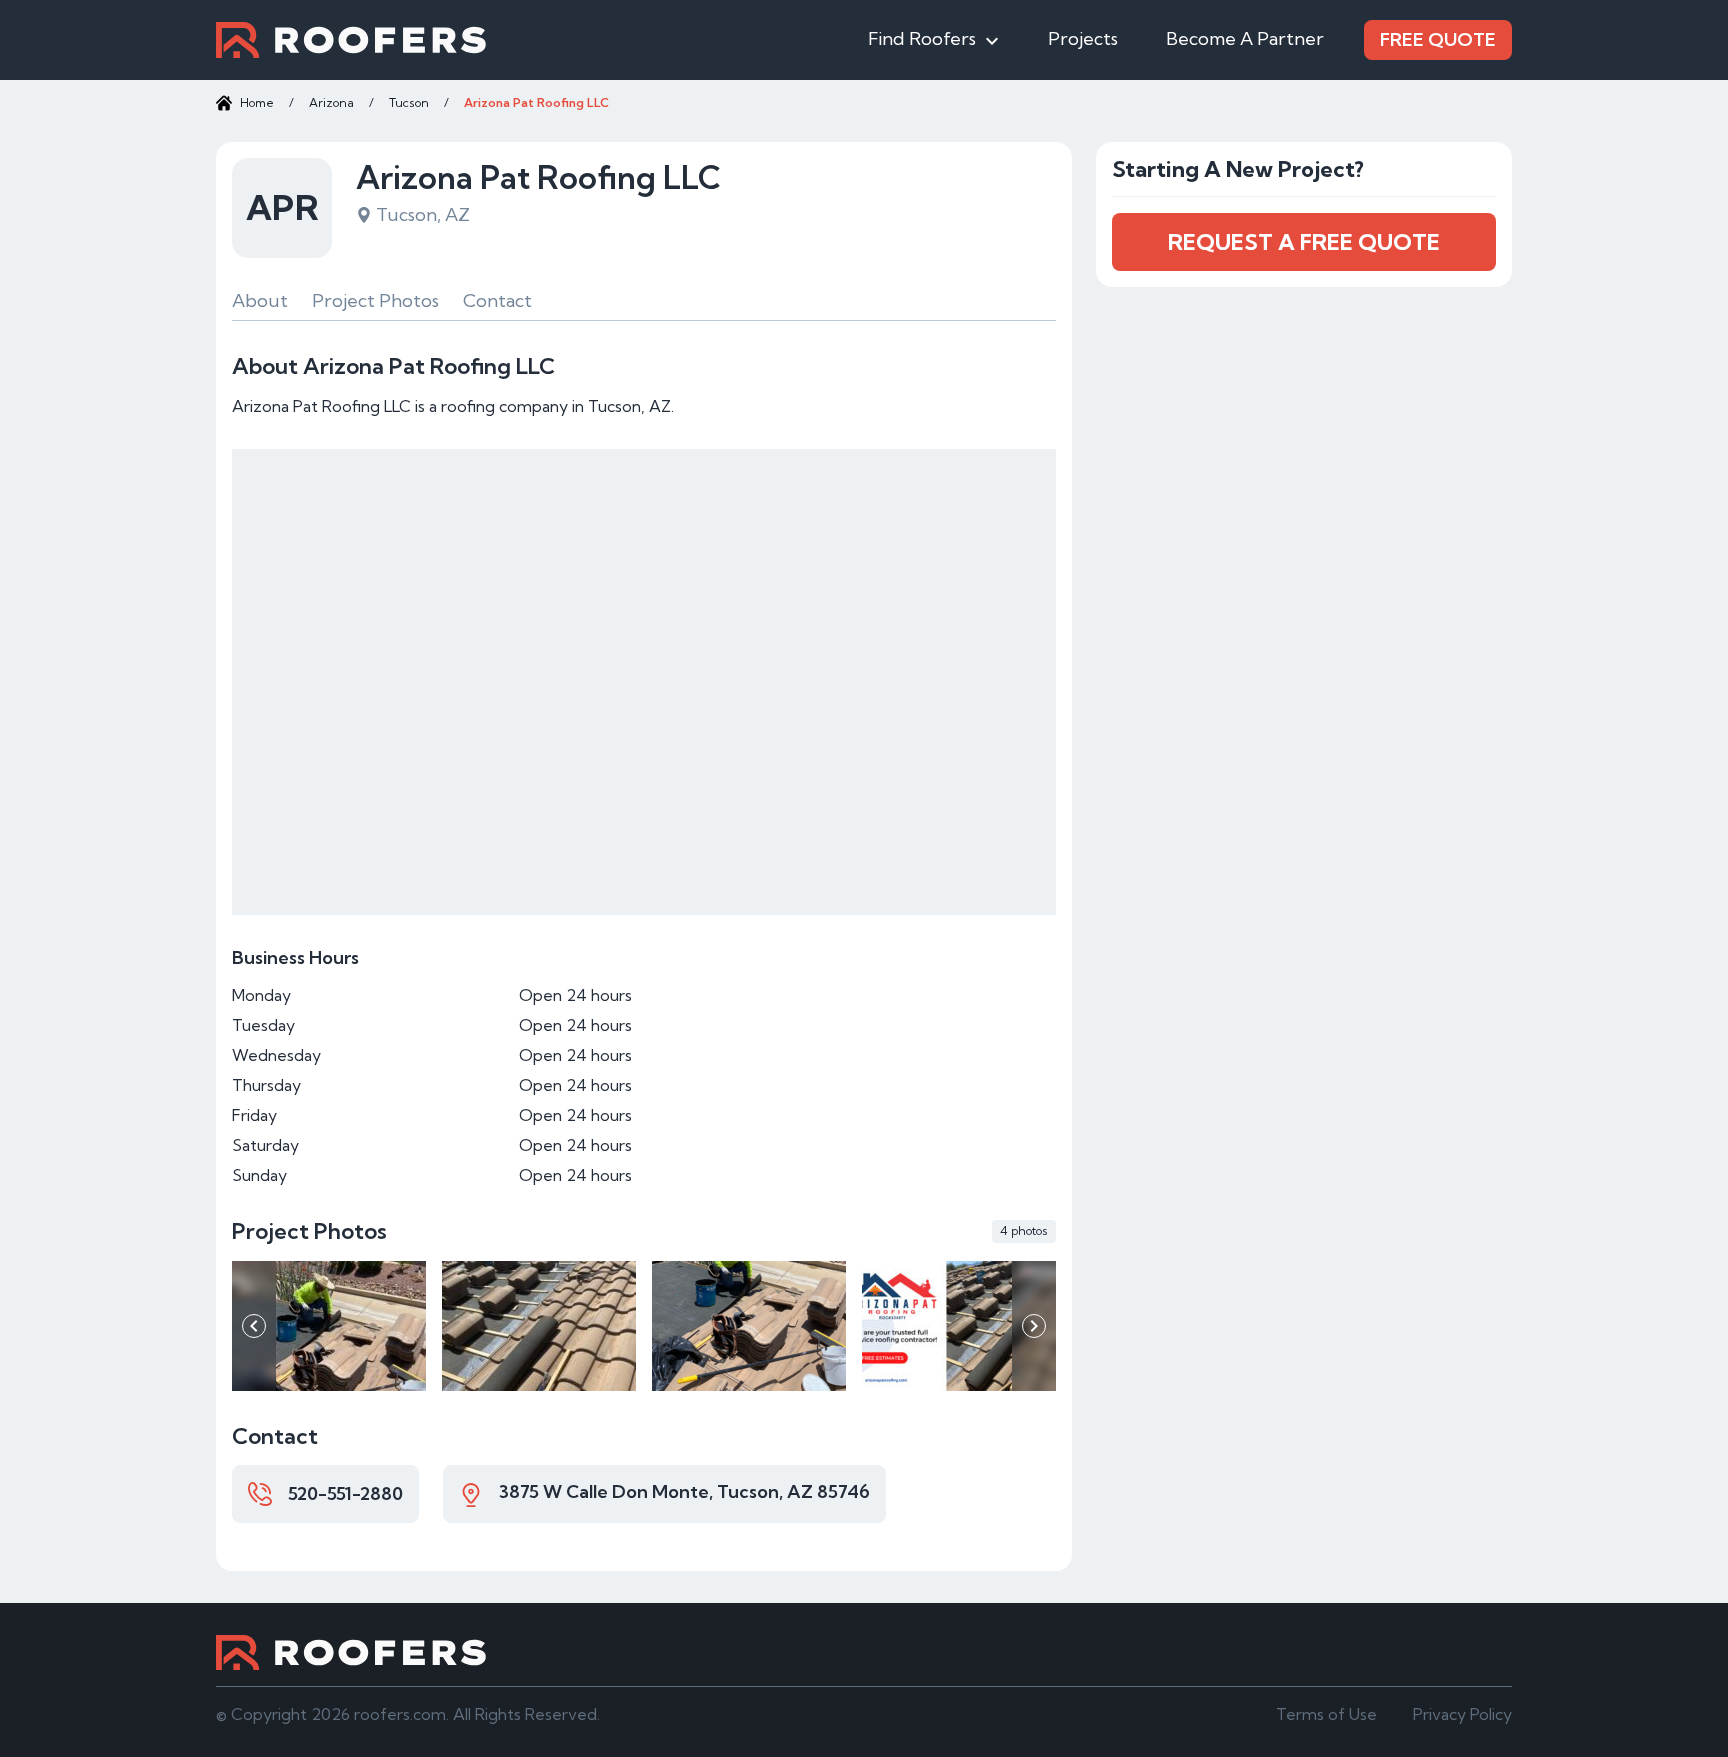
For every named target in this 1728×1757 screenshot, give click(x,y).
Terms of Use (1326, 1714)
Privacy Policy (1462, 1714)
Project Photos (375, 300)
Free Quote (1438, 39)
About (260, 300)
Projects (1083, 38)
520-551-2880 (345, 1493)
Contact (497, 300)
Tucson (409, 102)
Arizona (331, 102)
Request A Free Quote (1304, 242)
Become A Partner (1245, 38)
